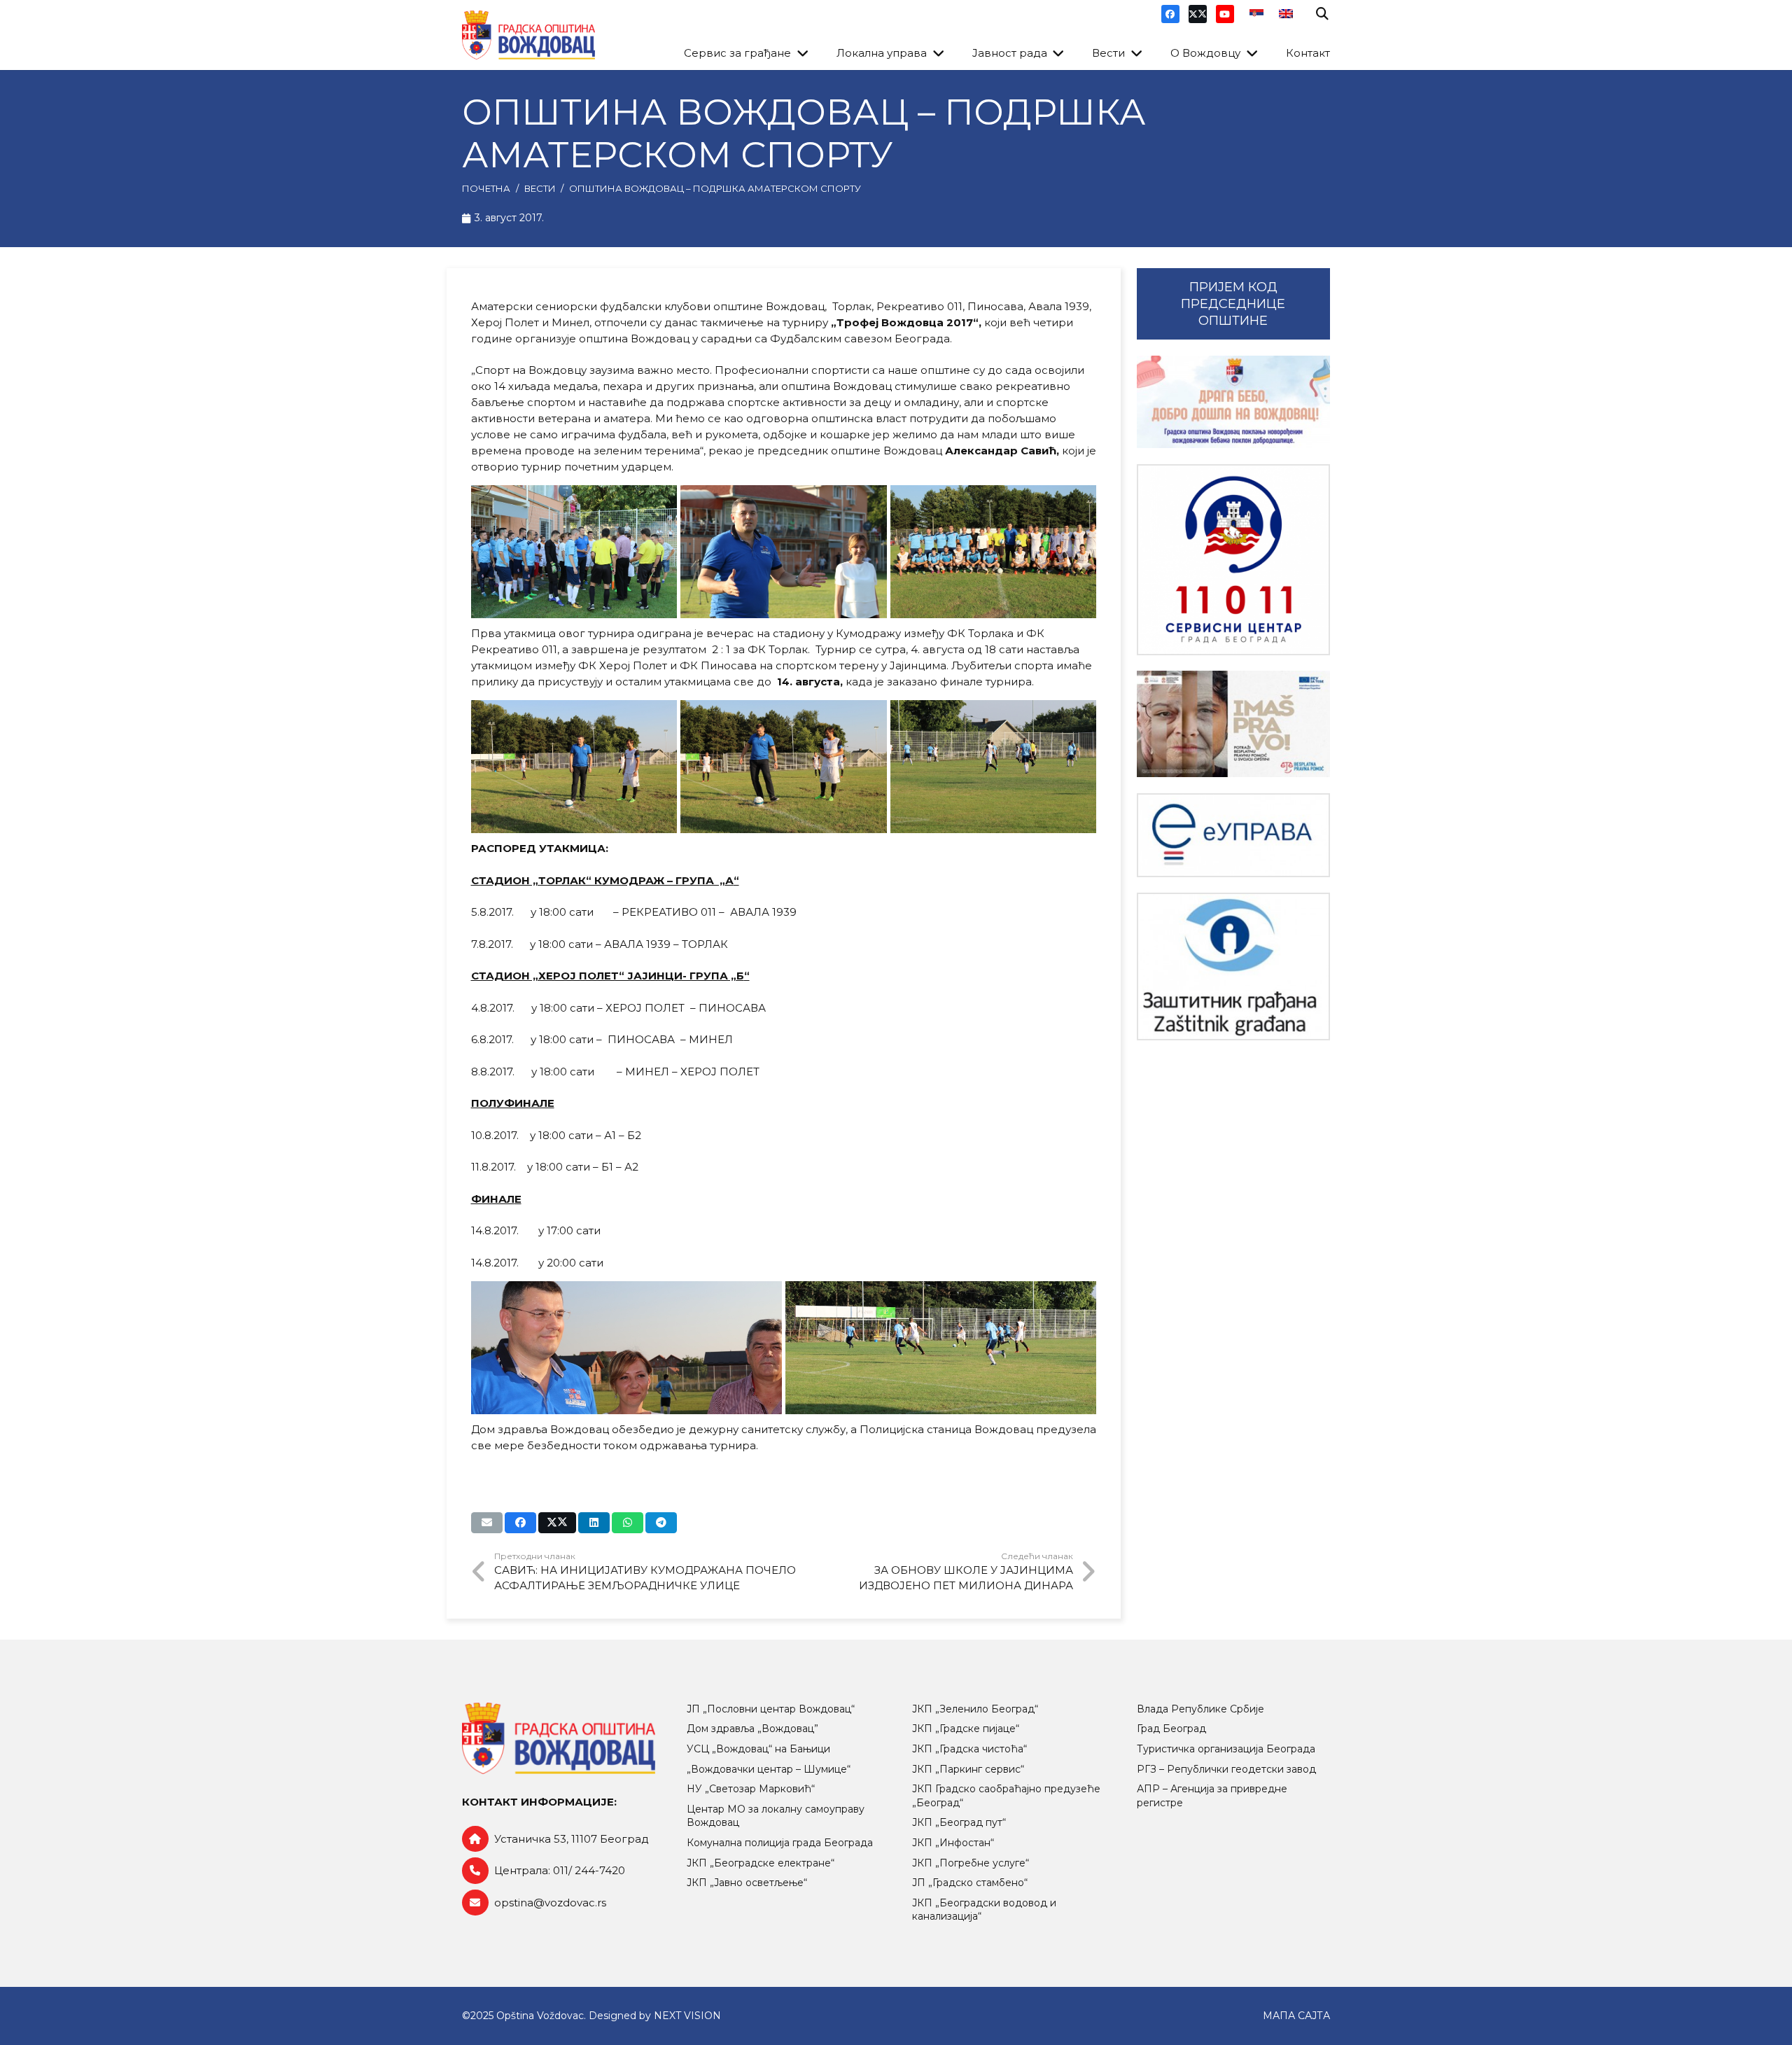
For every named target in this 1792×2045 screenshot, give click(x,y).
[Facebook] (1170, 14)
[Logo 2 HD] (1233, 966)
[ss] (1233, 560)
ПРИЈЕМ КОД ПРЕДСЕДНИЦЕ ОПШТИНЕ (1233, 304)
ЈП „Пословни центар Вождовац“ (771, 1709)
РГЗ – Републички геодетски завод (1226, 1769)
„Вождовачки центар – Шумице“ (769, 1769)
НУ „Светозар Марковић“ (751, 1789)
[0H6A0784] (784, 767)
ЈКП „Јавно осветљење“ (747, 1883)
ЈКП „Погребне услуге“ (971, 1863)
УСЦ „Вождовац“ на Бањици (758, 1749)
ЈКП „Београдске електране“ (761, 1863)
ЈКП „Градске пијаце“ (966, 1729)
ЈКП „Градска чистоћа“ (969, 1749)
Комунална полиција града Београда (780, 1843)
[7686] (1233, 402)
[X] (1198, 14)
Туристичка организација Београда (1226, 1749)
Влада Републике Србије (1200, 1709)
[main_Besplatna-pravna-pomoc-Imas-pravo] (1233, 724)
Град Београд (1171, 1729)
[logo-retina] (528, 35)
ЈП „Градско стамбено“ (970, 1883)
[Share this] (520, 1523)
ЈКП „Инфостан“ (953, 1843)
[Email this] (487, 1523)
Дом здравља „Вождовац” (752, 1729)
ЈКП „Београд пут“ (959, 1822)
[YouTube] (1225, 14)
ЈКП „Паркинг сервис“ (968, 1769)
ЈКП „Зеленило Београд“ (975, 1709)
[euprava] (1233, 835)
